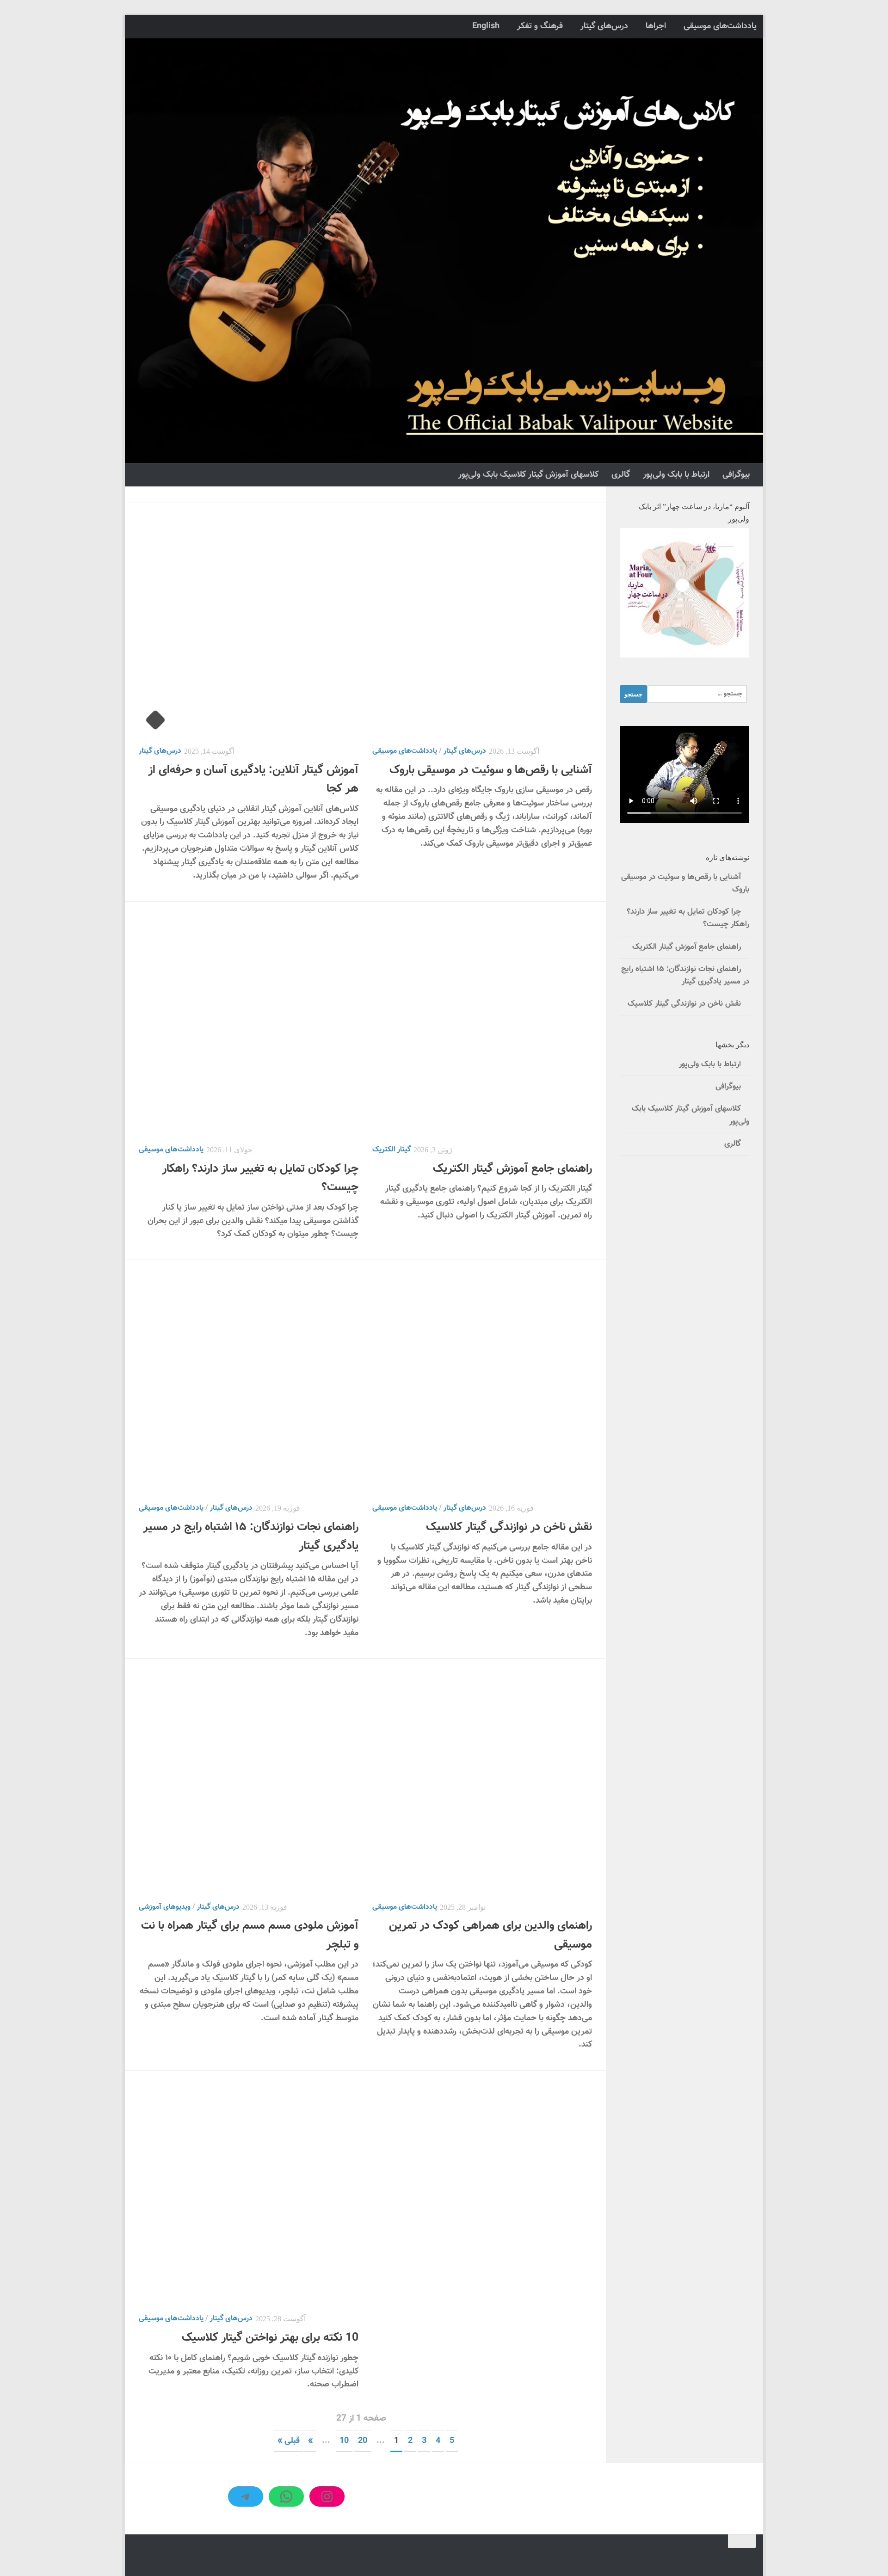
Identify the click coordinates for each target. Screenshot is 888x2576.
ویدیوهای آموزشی (165, 1907)
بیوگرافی (736, 475)
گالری (621, 475)
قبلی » (289, 2441)
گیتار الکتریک (392, 1150)
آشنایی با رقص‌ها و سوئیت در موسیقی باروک (491, 770)
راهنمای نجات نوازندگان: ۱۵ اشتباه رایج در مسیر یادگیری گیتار (685, 975)
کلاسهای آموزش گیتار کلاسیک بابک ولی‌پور (528, 475)
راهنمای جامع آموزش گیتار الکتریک (512, 1169)
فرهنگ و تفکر (540, 26)
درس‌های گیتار (604, 26)
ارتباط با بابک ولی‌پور (676, 475)
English (486, 26)
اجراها (656, 26)
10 (344, 2441)
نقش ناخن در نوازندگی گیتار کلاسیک (509, 1527)
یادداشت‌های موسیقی (720, 26)
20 (363, 2441)
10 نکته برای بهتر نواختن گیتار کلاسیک (270, 2338)
